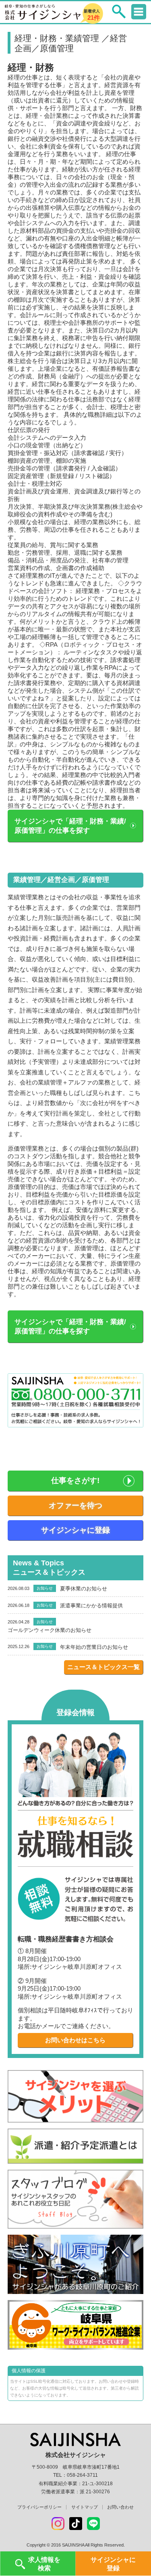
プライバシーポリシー (39, 2507)
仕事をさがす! (75, 1480)
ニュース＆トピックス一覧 (103, 1667)
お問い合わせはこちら (75, 2040)
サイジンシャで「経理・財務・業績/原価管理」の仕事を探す (70, 826)
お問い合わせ (120, 2507)
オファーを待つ (75, 1505)
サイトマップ (85, 2507)
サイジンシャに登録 (75, 1530)
